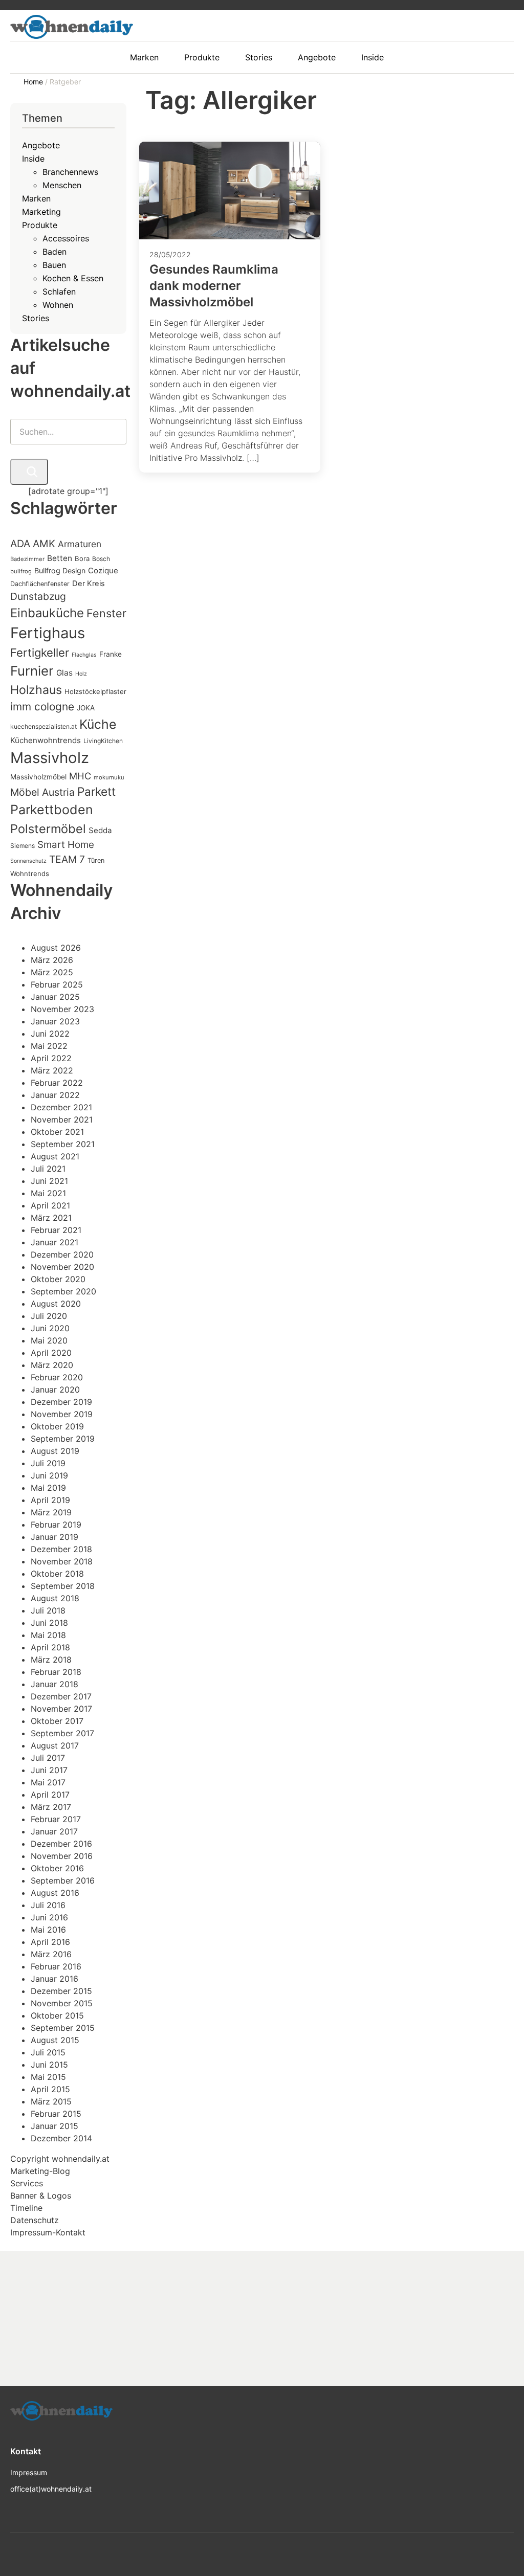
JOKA (86, 708)
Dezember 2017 (61, 1696)
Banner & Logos (41, 2196)
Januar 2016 (54, 1979)
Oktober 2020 (58, 1279)
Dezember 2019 (61, 1402)
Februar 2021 (56, 1230)
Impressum (29, 2472)
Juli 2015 (48, 2052)
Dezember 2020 (62, 1255)
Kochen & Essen (73, 278)
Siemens (23, 846)
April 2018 (50, 1647)
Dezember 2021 (61, 1107)
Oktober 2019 (57, 1426)
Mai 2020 (49, 1340)
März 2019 (51, 1512)
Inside (33, 159)
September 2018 (63, 1586)
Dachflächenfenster (40, 584)
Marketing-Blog (40, 2171)
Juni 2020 (50, 1328)
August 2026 (56, 948)
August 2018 (55, 1598)
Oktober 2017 (57, 1721)
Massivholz (50, 758)
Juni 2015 (49, 2065)
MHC (80, 776)
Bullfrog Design (60, 570)
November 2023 (62, 1009)
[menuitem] (149, 57)
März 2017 (51, 1807)
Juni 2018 (49, 1623)
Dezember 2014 (61, 2138)
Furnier (32, 671)
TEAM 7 (67, 859)
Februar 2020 (57, 1377)
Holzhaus (36, 690)
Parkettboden (52, 810)
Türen (96, 860)
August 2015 (55, 2040)
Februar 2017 (56, 1819)
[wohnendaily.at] (72, 27)
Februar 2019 (56, 1525)
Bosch (101, 559)
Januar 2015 (54, 2126)
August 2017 (55, 1745)
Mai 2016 (48, 1930)
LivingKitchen (103, 741)
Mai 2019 (48, 1488)
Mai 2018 (48, 1635)
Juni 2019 (49, 1475)
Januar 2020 (55, 1390)
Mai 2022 (49, 1046)
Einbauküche (47, 613)
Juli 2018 (48, 1610)
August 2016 (55, 1893)
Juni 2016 (49, 1917)
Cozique (103, 570)
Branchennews (70, 172)
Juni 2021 (49, 1181)
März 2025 (52, 972)
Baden (54, 252)
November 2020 (62, 1267)
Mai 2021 (48, 1193)
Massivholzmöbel (38, 777)
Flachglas (84, 655)
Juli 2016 (48, 1905)
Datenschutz (35, 2220)
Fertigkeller (40, 653)
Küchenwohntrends (46, 740)
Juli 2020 (49, 1316)
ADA (20, 544)
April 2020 (51, 1353)
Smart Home (66, 845)
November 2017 (61, 1709)
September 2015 (63, 2028)
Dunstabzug (38, 596)
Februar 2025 (57, 984)
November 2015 (62, 2003)
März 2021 (51, 1218)
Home (34, 82)
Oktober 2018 (57, 1574)
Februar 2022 (57, 1083)
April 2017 (50, 1795)
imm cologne (42, 707)
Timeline (26, 2208)
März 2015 (51, 2101)
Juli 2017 (48, 1758)
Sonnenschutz (28, 861)
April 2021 (50, 1205)
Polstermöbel (48, 829)
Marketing (41, 212)
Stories (36, 318)
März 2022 (52, 1070)
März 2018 (51, 1660)
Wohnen (58, 305)
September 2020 (63, 1291)
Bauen (54, 265)
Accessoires (66, 238)
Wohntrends (30, 873)
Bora (82, 558)
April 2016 (50, 1942)
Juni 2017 (49, 1770)
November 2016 (62, 1856)
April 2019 (50, 1500)
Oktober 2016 (57, 1868)
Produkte (40, 225)
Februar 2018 (56, 1672)
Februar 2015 (56, 2114)
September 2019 (63, 1439)
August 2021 (55, 1156)
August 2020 (56, 1304)
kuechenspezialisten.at (43, 726)
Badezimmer (27, 559)
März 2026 (52, 960)
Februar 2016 (56, 1966)
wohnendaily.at (81, 2159)
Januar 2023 (55, 1021)
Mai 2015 (48, 2077)
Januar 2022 (55, 1095)
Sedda (100, 830)
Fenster (106, 613)
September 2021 (63, 1144)
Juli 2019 (48, 1463)
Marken (36, 198)
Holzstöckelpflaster (95, 691)
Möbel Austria (42, 792)
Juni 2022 (50, 1034)
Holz (81, 674)
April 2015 (50, 2089)
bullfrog (21, 571)
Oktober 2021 (57, 1132)
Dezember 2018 (61, 1549)
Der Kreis (89, 584)
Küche (98, 724)
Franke (111, 654)
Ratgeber (65, 82)
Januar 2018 (54, 1684)
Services (27, 2183)
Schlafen (59, 292)
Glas (64, 673)
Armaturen (80, 544)
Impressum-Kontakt (48, 2232)
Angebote (41, 145)
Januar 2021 (54, 1242)
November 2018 (62, 1561)
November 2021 (62, 1119)
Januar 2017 (54, 1831)
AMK (44, 544)
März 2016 (51, 1954)
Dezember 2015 (61, 1991)
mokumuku (109, 777)
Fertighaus (48, 633)
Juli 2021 (48, 1169)
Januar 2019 (54, 1537)
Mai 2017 (48, 1782)
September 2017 (62, 1733)
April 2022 (51, 1058)
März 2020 (52, 1365)
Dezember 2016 (61, 1844)
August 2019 (55, 1451)
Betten (60, 558)
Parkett (96, 791)
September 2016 (63, 1880)
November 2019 (62, 1414)
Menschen (62, 185)
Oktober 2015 (57, 2015)
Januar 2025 (55, 997)
